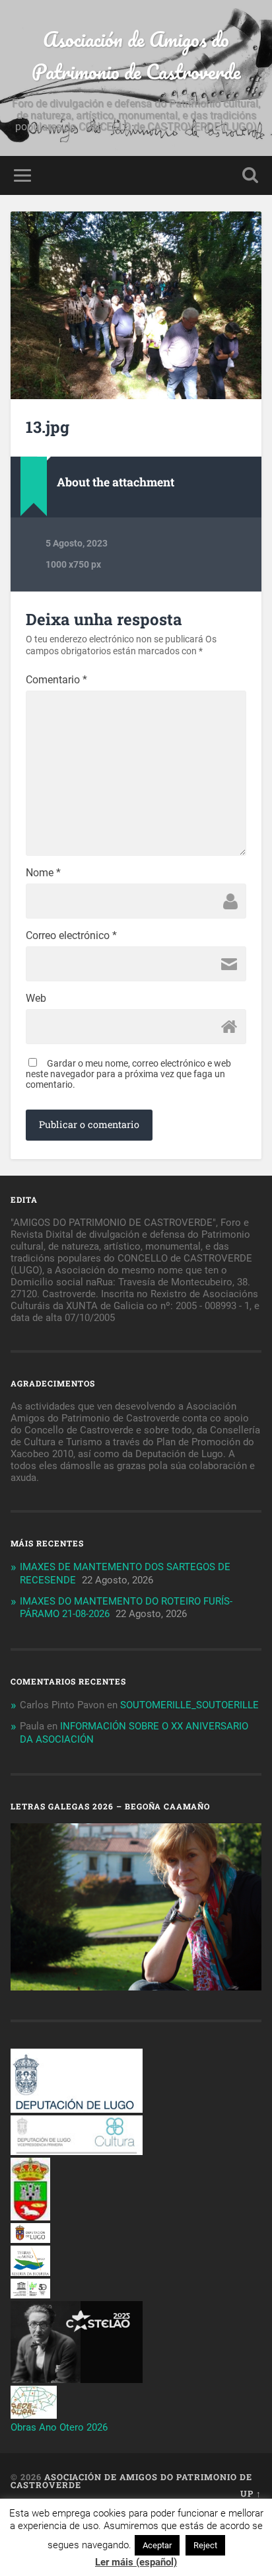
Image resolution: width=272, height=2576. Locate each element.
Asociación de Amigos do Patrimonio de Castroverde (136, 56)
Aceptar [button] (157, 2545)
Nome (43, 873)
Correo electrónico (71, 936)
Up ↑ (251, 2493)
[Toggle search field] (250, 175)
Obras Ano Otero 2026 (59, 2427)
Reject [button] (205, 2545)
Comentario (56, 680)
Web (36, 999)
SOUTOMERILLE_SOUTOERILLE (189, 1705)
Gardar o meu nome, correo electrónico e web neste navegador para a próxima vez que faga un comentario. (128, 1074)
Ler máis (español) (136, 2562)
